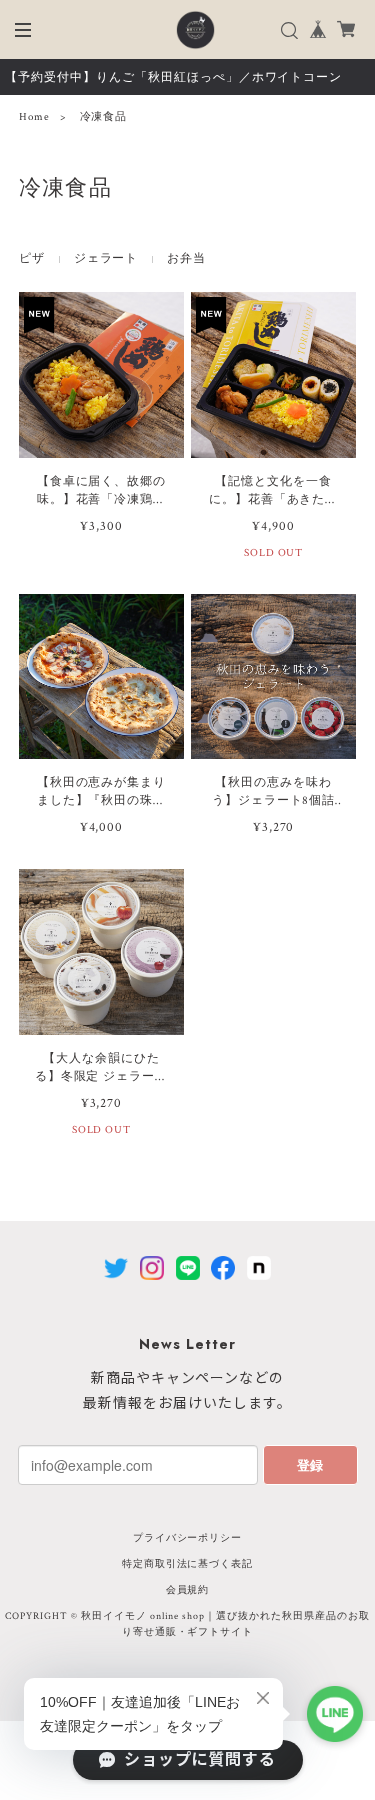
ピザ (32, 258)
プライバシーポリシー (188, 1538)
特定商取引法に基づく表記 (188, 1564)
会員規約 (188, 1590)
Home (34, 117)
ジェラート (106, 258)
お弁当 (186, 258)
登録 (310, 1464)
